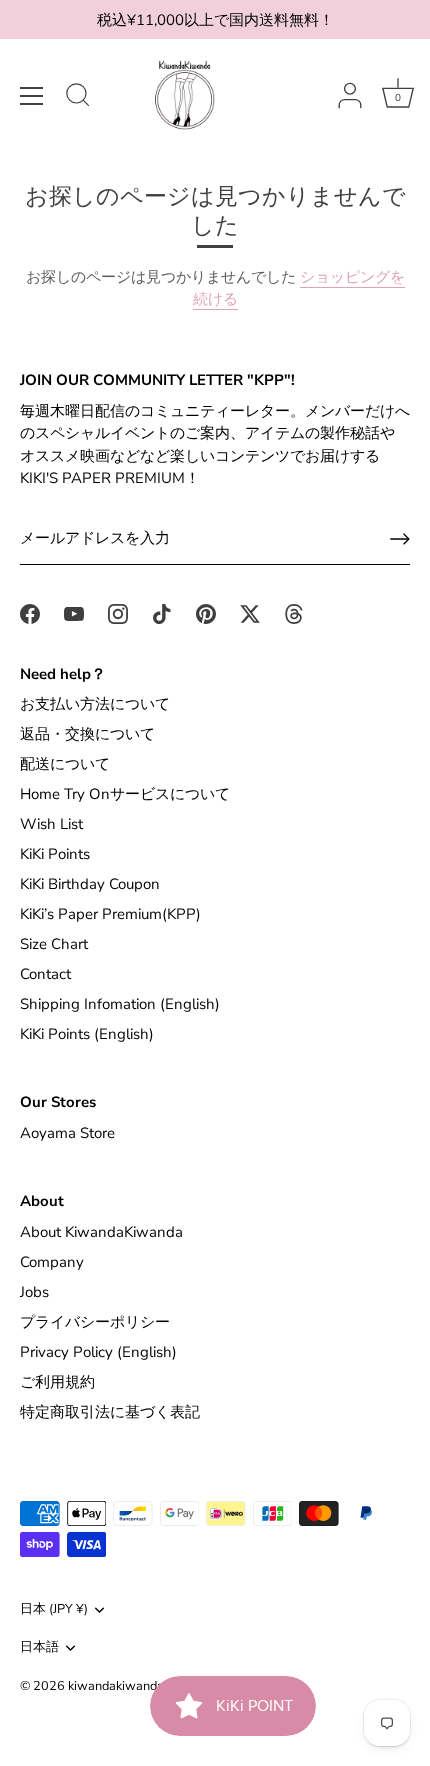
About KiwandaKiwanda (101, 1232)
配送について (65, 764)
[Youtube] (74, 613)
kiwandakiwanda (116, 1686)
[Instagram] (118, 613)
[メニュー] (32, 96)
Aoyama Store (67, 1133)
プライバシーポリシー (95, 1322)
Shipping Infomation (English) (120, 1004)
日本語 (39, 1648)
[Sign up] (400, 539)
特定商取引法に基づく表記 (110, 1412)
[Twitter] (250, 613)
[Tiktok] (162, 613)
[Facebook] (30, 613)
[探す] (78, 98)
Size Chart (54, 944)
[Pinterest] (206, 613)
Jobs (34, 1292)
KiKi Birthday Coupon (90, 884)
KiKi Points (55, 854)
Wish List (51, 824)
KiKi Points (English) (87, 1034)
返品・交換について (87, 734)
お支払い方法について (95, 704)
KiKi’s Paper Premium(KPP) (110, 914)
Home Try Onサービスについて (125, 794)
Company (52, 1262)
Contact (45, 974)
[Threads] (294, 613)
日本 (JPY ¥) (54, 1610)
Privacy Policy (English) (98, 1352)
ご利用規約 (57, 1382)
